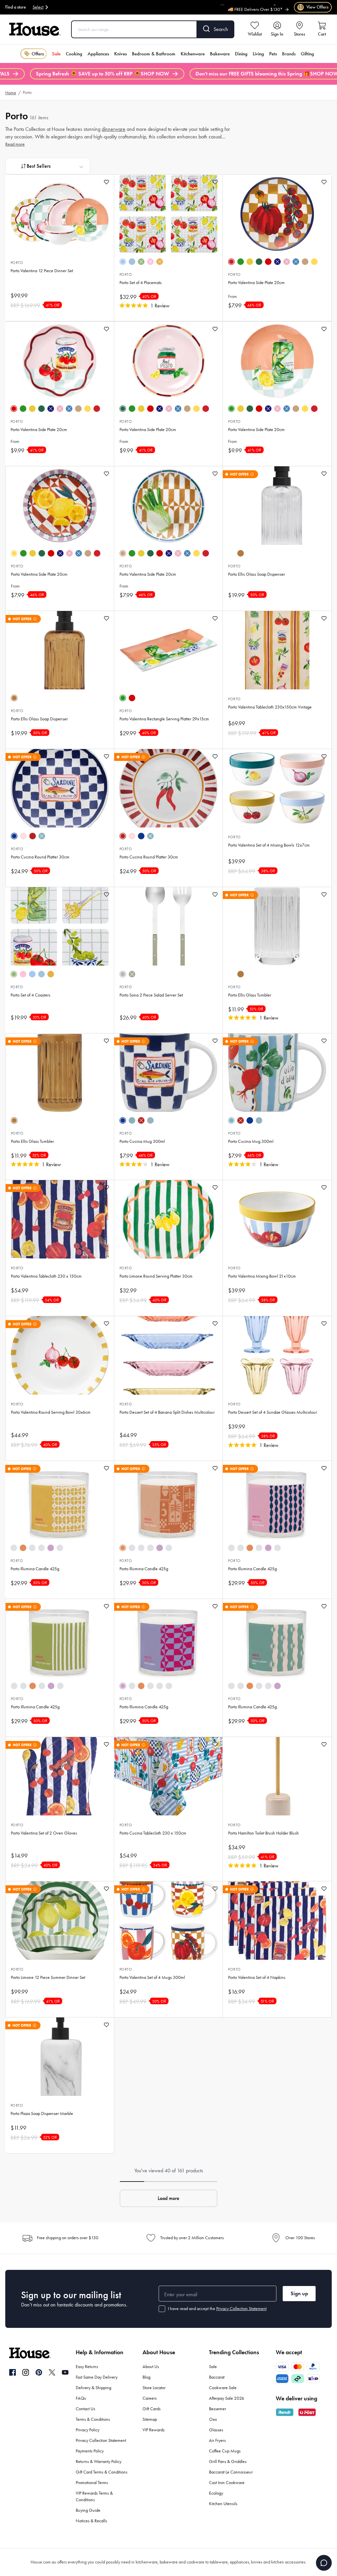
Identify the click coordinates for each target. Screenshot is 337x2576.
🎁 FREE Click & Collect (261, 9)
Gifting (307, 54)
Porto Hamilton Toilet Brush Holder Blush (263, 1833)
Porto (17, 263)
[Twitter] (52, 2372)
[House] (35, 29)
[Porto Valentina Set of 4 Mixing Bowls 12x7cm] (277, 788)
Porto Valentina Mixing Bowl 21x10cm (262, 1276)
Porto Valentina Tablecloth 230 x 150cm (46, 1276)
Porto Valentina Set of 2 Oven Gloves (44, 1833)
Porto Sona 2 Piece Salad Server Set (151, 995)
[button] (168, 2198)
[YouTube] (65, 2372)
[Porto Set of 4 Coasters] (60, 926)
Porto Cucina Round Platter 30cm (40, 857)
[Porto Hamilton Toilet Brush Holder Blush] (277, 1776)
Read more (15, 144)
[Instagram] (26, 2373)
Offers (38, 54)
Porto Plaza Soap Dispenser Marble (42, 2113)
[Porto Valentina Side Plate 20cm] (277, 214)
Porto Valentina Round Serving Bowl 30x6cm (51, 1412)
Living (258, 54)
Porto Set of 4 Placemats (141, 283)
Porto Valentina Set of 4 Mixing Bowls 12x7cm (269, 845)
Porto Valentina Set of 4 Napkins (257, 1977)
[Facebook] (13, 2373)
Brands (289, 54)
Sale (56, 54)
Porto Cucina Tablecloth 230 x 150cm (153, 1833)
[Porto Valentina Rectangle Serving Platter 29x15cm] (168, 650)
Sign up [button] (299, 2293)
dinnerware (114, 129)
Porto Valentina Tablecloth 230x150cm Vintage (270, 707)
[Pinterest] (39, 2372)
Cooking (74, 54)
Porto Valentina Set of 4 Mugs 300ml (152, 1977)
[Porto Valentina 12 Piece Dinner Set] (60, 214)
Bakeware (220, 54)
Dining (241, 54)
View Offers (313, 7)
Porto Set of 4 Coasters (30, 995)
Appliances (98, 54)
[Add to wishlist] (106, 182)
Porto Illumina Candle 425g (35, 1569)
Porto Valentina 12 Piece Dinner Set (42, 271)
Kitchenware (193, 54)
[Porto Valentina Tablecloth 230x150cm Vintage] (277, 650)
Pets (273, 54)
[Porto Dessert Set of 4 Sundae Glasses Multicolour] (277, 1355)
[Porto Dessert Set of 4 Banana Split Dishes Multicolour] (168, 1355)
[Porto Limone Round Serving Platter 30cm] (168, 1219)
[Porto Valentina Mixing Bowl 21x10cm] (277, 1219)
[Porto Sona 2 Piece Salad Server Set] (168, 926)
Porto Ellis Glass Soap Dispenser (257, 574)
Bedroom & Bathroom (154, 54)
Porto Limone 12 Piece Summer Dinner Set (48, 1977)
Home (11, 93)
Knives (120, 54)
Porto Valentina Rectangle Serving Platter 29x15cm (164, 719)
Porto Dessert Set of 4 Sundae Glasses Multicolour (272, 1412)
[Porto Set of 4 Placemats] (168, 214)
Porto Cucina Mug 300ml (142, 1141)
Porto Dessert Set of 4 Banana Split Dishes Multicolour (167, 1412)
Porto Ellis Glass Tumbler (250, 995)
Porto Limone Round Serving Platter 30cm (156, 1276)
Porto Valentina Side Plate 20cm (256, 283)
